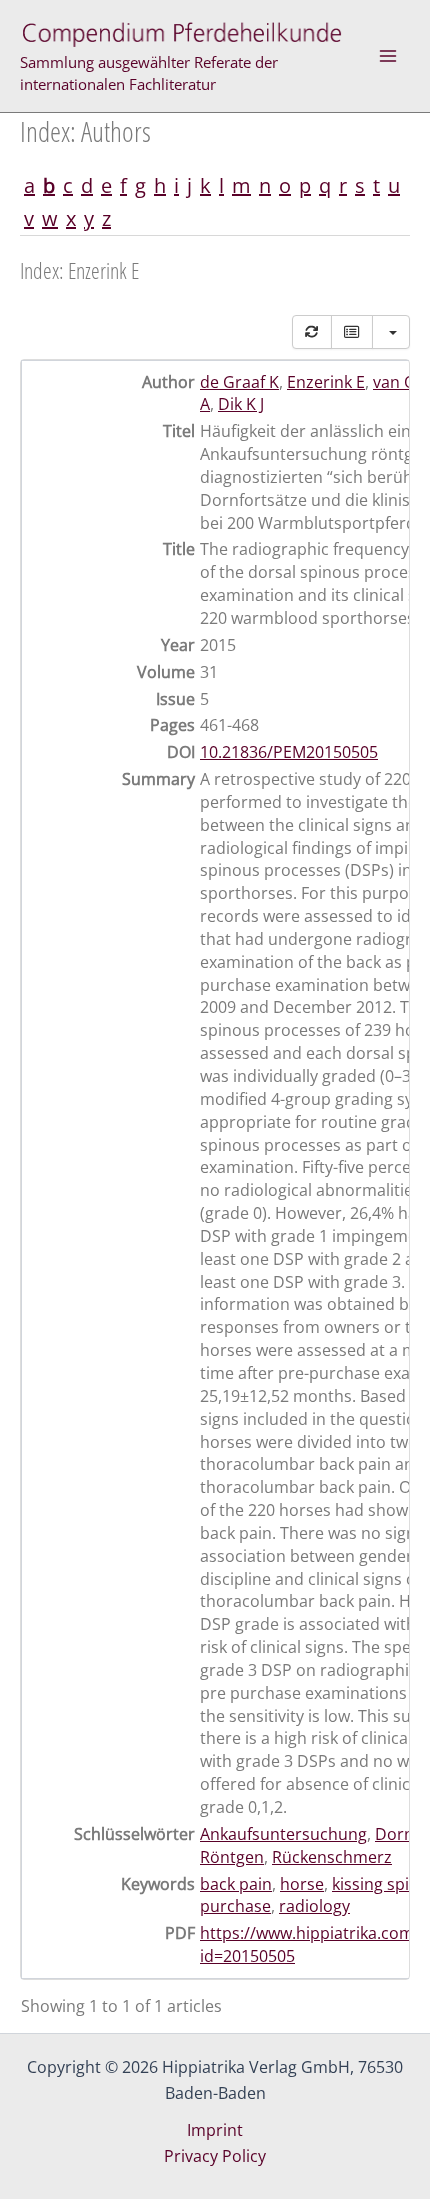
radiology (314, 1906)
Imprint (215, 2130)
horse (302, 1884)
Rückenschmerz (332, 1857)
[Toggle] (352, 332)
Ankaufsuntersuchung (283, 1834)
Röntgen (232, 1857)
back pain (236, 1884)
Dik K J (241, 404)
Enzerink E (326, 382)
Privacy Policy (215, 2156)
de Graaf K (239, 382)
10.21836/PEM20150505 (289, 752)
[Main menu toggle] (388, 56)
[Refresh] (312, 332)
